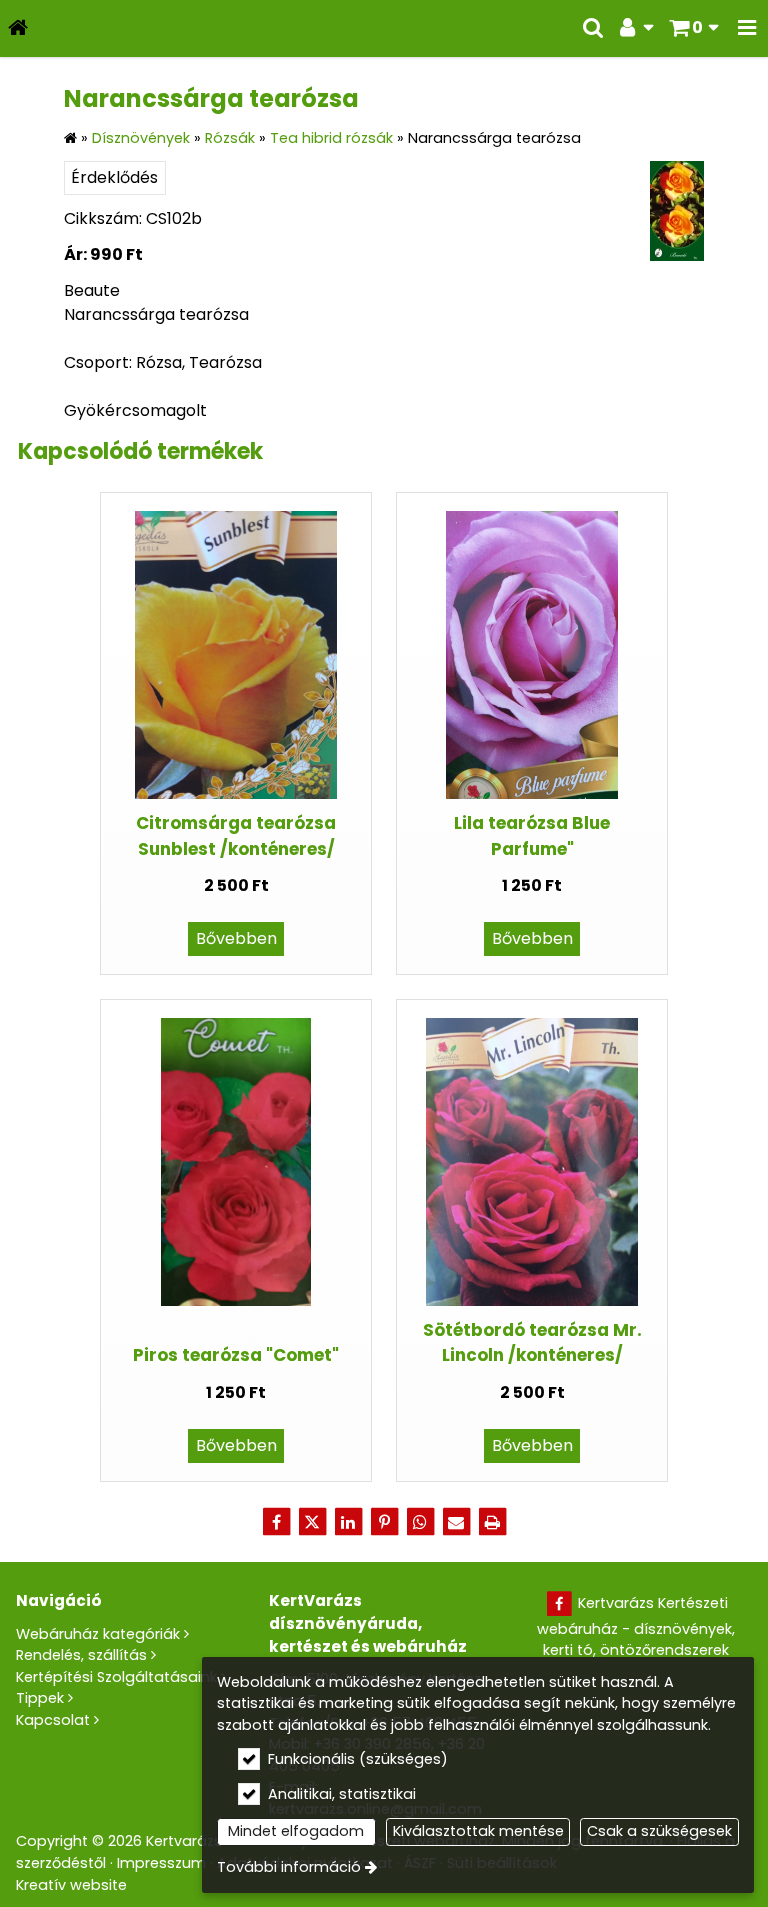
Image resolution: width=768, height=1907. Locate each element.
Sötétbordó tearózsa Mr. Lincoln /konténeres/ (532, 1342)
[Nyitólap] (18, 28)
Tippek (40, 1698)
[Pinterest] (384, 1522)
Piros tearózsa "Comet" (236, 1355)
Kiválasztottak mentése (478, 1831)
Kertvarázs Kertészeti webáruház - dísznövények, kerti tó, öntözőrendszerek (636, 1626)
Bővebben (236, 938)
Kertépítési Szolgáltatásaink (116, 1677)
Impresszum (161, 1863)
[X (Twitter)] (312, 1522)
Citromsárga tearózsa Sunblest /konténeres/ (236, 835)
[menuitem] (18, 28)
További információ (289, 1867)
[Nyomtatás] (492, 1522)
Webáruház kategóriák (98, 1634)
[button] (747, 28)
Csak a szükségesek (659, 1831)
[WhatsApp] (420, 1522)
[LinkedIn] (348, 1522)
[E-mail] (456, 1522)
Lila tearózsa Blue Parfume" (532, 835)
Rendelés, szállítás (81, 1655)
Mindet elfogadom (296, 1831)
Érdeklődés (114, 177)
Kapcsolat (53, 1720)
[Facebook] (276, 1522)
